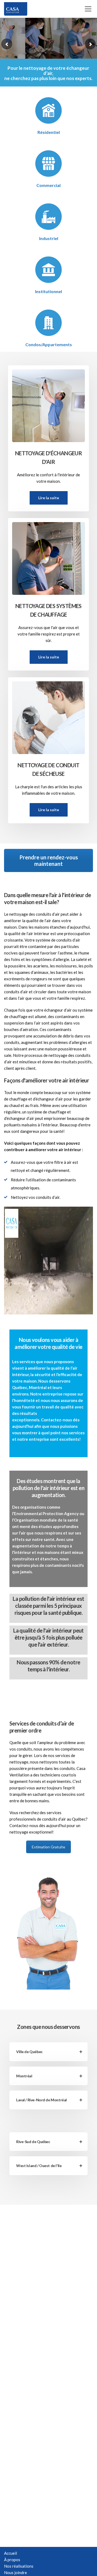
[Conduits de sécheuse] (48, 715)
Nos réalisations (19, 2566)
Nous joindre (15, 2572)
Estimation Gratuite (48, 1847)
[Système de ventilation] (48, 556)
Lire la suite (49, 498)
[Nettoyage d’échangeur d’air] (48, 403)
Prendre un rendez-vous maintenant (49, 860)
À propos (12, 2560)
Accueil (11, 2553)
